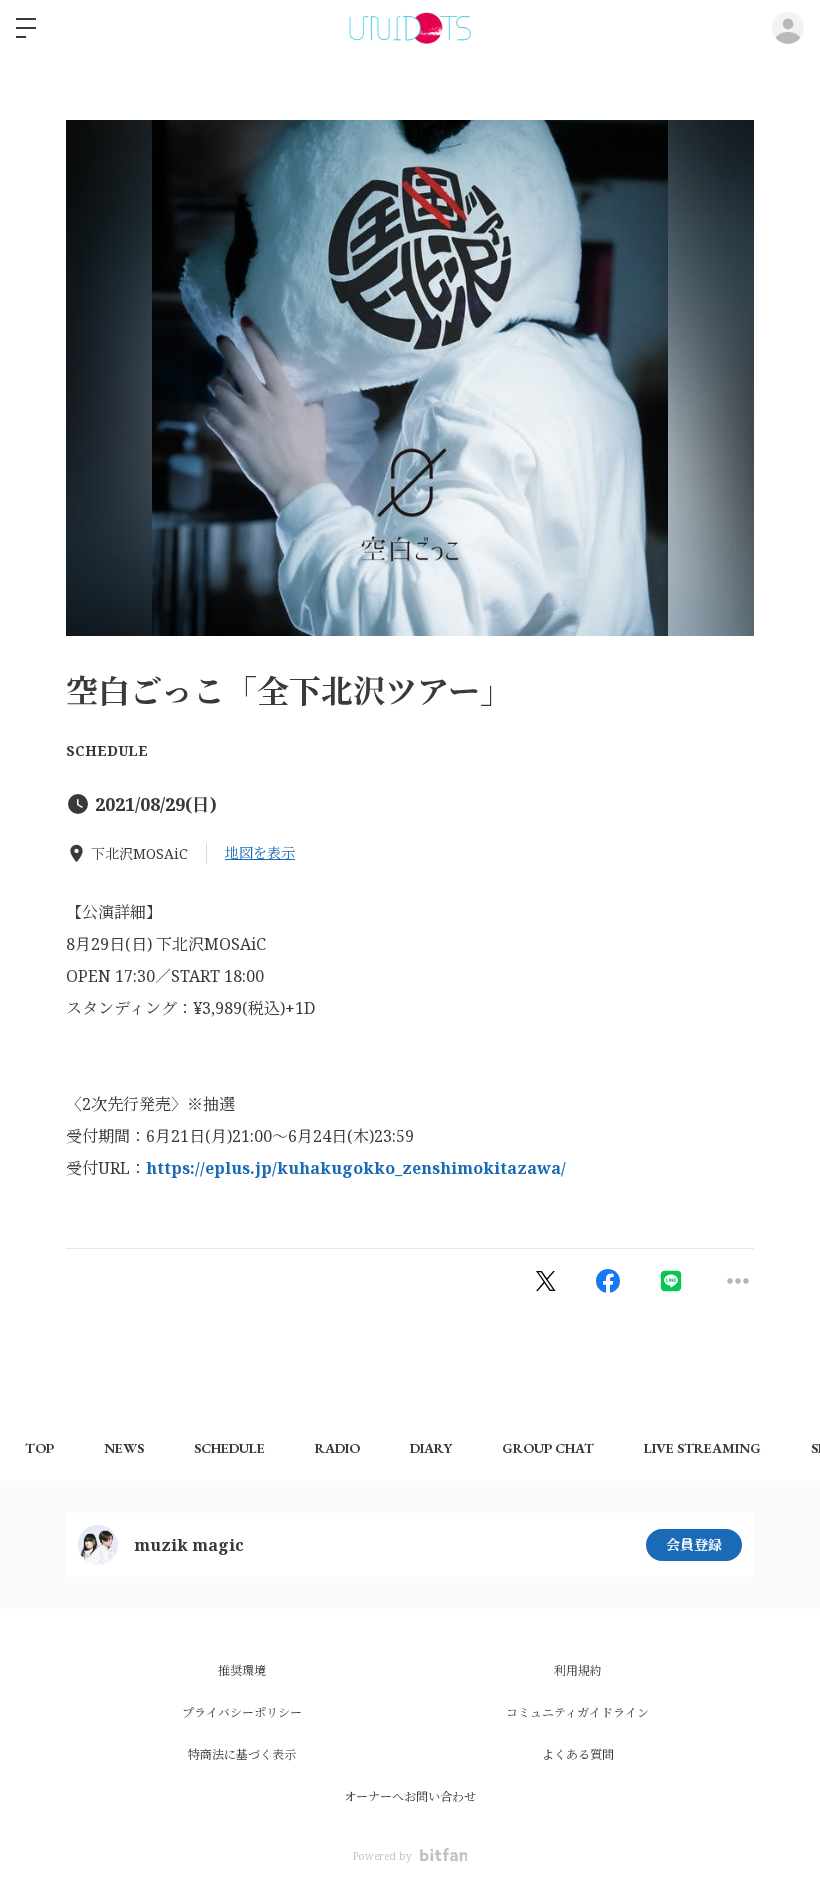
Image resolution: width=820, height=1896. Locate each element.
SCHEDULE (107, 750)
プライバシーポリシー (242, 1712)
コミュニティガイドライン (577, 1712)
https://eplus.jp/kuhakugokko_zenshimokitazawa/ (356, 1168)
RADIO (337, 1448)
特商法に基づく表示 (242, 1754)
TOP (39, 1448)
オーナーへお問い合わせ (410, 1796)
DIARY (431, 1448)
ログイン (788, 28)
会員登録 (694, 1544)
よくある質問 (578, 1754)
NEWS (124, 1448)
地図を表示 (260, 852)
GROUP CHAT (548, 1448)
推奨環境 (242, 1670)
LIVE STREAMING (702, 1448)
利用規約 (578, 1670)
